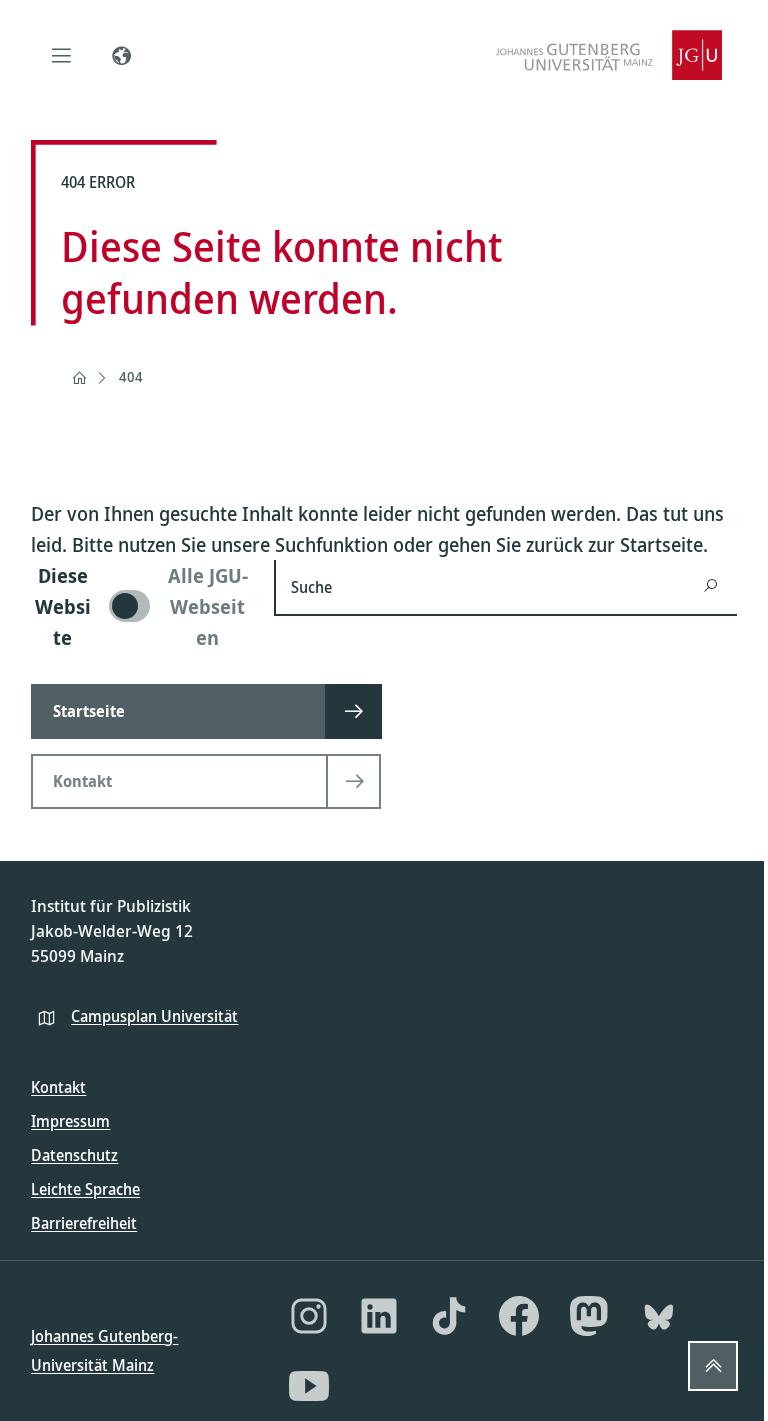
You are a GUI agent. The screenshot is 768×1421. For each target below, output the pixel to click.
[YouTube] (309, 1386)
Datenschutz (74, 1155)
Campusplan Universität (154, 1016)
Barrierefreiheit (84, 1223)
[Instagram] (309, 1316)
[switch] (140, 606)
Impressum (70, 1121)
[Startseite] (79, 378)
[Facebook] (519, 1316)
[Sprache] (121, 55)
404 (131, 376)
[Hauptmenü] (61, 55)
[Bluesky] (659, 1316)
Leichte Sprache (85, 1189)
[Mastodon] (589, 1316)
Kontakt (58, 1087)
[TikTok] (449, 1316)
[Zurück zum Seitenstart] (713, 1366)
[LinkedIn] (379, 1316)
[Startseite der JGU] (609, 55)
